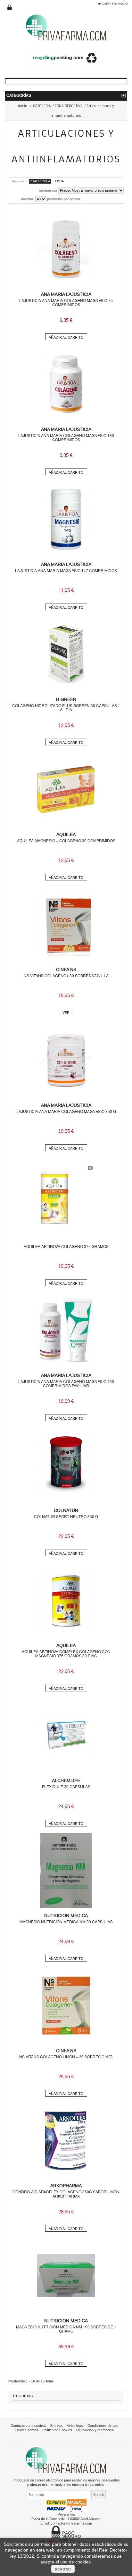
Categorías (66, 95)
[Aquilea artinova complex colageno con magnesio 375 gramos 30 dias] (66, 1600)
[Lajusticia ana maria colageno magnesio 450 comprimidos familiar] (66, 1330)
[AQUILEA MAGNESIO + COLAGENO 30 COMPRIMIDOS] (66, 789)
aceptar (63, 2569)
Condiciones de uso (103, 2426)
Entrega (56, 2426)
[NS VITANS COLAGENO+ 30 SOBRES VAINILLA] (66, 924)
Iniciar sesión (10, 7)
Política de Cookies (57, 2430)
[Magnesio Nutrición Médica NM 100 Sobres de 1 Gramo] (66, 2276)
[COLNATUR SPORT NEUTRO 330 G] (66, 1465)
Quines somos (27, 2430)
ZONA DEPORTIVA (69, 106)
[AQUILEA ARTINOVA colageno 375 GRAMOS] (66, 1195)
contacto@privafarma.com (71, 2523)
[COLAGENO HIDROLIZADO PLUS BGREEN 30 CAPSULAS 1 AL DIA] (66, 654)
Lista (60, 181)
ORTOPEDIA (42, 106)
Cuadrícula (40, 181)
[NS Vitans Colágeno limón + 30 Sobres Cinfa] (66, 2006)
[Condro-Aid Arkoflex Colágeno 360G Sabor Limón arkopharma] (66, 2141)
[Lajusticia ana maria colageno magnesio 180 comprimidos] (66, 384)
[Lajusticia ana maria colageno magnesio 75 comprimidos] (66, 249)
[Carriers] (66, 2505)
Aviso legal (75, 2426)
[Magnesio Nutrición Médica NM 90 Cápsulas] (66, 1871)
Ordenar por (48, 190)
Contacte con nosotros (28, 2426)
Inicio (23, 106)
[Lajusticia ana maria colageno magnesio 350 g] (66, 1060)
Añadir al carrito (66, 337)
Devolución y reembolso (95, 2430)
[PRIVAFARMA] (66, 27)
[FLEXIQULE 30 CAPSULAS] (66, 1735)
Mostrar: (28, 199)
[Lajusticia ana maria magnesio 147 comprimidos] (66, 519)
